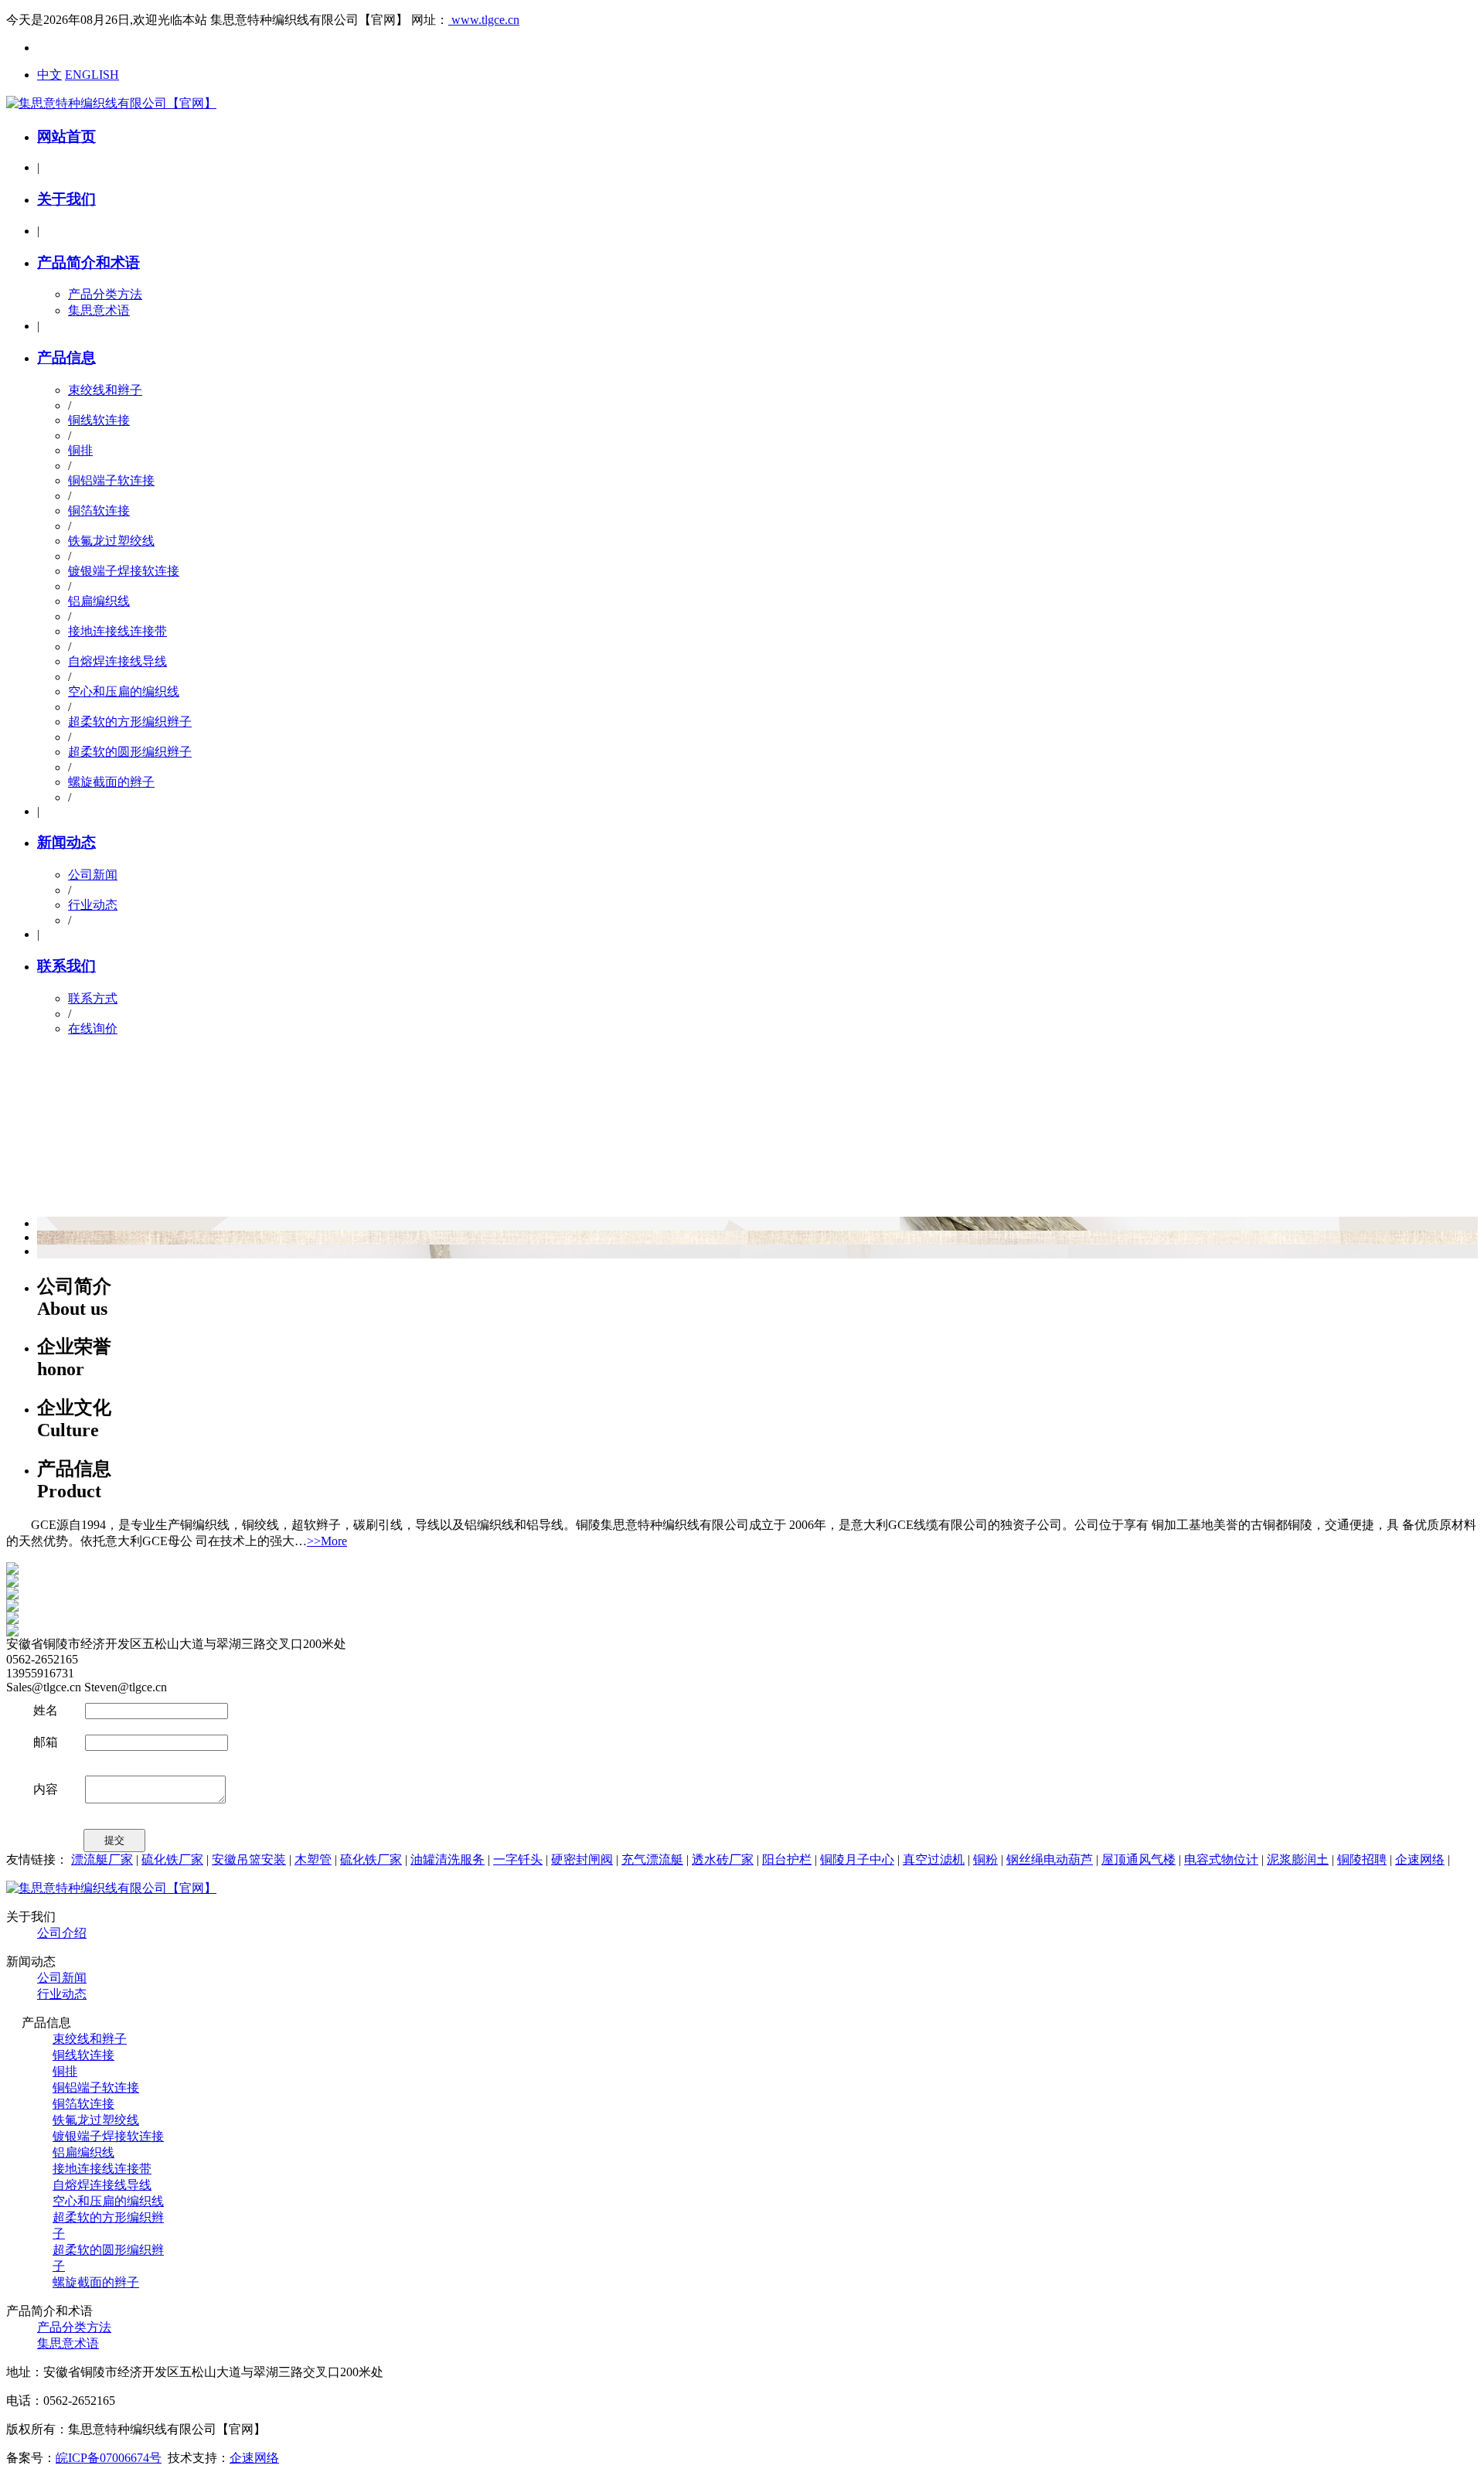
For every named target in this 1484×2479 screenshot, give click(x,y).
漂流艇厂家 (102, 1859)
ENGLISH (92, 75)
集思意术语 (99, 310)
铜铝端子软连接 (111, 480)
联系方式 (93, 998)
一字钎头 (518, 1859)
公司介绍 (62, 1933)
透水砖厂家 (723, 1859)
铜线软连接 (99, 420)
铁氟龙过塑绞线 (111, 541)
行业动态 (93, 905)
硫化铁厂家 (172, 1859)
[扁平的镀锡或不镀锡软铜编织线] (12, 1632)
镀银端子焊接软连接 (124, 571)
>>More (327, 1541)
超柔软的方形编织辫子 (130, 722)
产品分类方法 (105, 294)
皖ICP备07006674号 (109, 2458)
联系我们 (66, 966)
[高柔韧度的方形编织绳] (12, 1620)
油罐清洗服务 (448, 1859)
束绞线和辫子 (105, 390)
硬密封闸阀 (582, 1859)
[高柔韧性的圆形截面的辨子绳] (12, 1595)
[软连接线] (12, 1583)
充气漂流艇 (652, 1859)
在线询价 (93, 1028)
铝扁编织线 (99, 601)
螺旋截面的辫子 (111, 782)
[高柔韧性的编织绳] (12, 1607)
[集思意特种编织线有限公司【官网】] (111, 103)
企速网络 (1420, 1859)
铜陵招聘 (1362, 1859)
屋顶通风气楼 (1139, 1859)
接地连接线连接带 (117, 631)
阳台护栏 (787, 1859)
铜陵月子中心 (857, 1859)
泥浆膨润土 (1298, 1859)
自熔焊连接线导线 (117, 661)
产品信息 (66, 358)
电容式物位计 (1221, 1859)
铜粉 (985, 1859)
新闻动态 (66, 842)
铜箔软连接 (99, 511)
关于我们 (66, 199)
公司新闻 (93, 875)
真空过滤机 (934, 1859)
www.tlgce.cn (484, 20)
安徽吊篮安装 (249, 1859)
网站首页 (66, 136)
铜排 (80, 450)
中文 (49, 75)
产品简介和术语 (88, 262)
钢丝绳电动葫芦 (1050, 1859)
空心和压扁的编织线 (124, 691)
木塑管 (313, 1859)
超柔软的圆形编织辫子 (130, 752)
